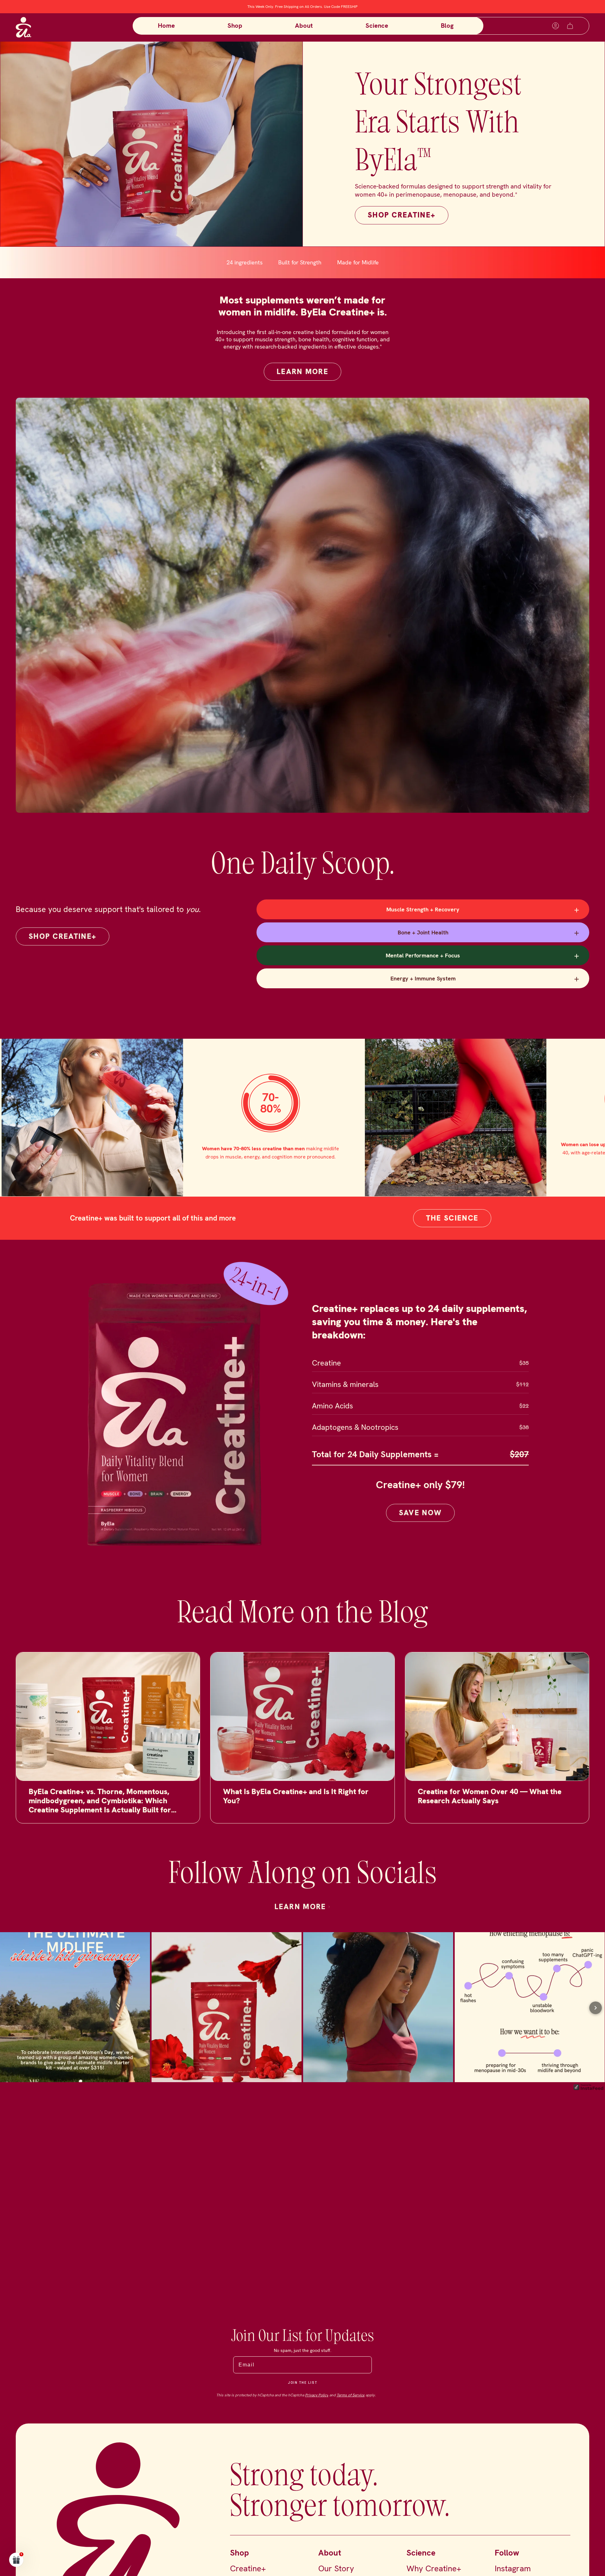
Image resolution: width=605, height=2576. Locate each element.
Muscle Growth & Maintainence (343, 1292)
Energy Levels (343, 1269)
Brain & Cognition (344, 1315)
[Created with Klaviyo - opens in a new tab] (302, 1382)
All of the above (343, 1362)
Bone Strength (343, 1339)
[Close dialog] (417, 1198)
